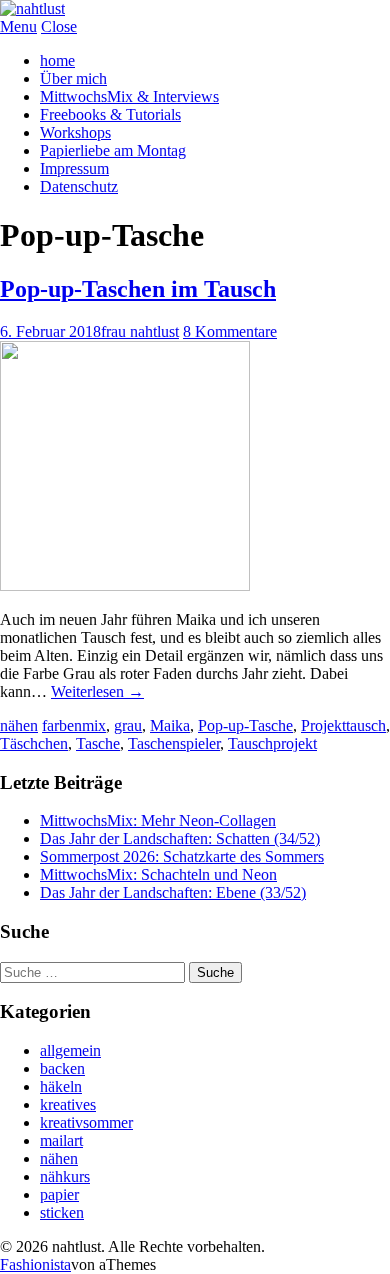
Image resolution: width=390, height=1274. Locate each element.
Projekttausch (343, 725)
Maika (170, 725)
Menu (18, 26)
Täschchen (34, 743)
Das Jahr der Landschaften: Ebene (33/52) (173, 892)
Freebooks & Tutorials (110, 114)
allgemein (70, 1050)
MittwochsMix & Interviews (129, 96)
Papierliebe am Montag (113, 150)
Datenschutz (79, 186)
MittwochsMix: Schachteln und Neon (158, 874)
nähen (19, 725)
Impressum (74, 168)
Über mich (73, 78)
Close (59, 26)
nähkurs (65, 1176)
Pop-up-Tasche (245, 725)
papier (59, 1194)
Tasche (98, 743)
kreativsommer (86, 1122)
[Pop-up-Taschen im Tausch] (125, 585)
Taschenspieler (174, 743)
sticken (62, 1212)
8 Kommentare (230, 331)
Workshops (75, 132)
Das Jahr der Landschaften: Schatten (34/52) (180, 838)
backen (62, 1068)
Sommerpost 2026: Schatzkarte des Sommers (182, 856)
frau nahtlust (140, 331)
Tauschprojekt (272, 743)
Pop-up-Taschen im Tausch (138, 289)
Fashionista (35, 1264)
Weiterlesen (97, 691)
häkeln (61, 1086)
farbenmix (74, 725)
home (57, 60)
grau (128, 725)
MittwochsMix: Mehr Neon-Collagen (158, 820)
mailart (61, 1140)
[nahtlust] (32, 8)
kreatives (68, 1104)
